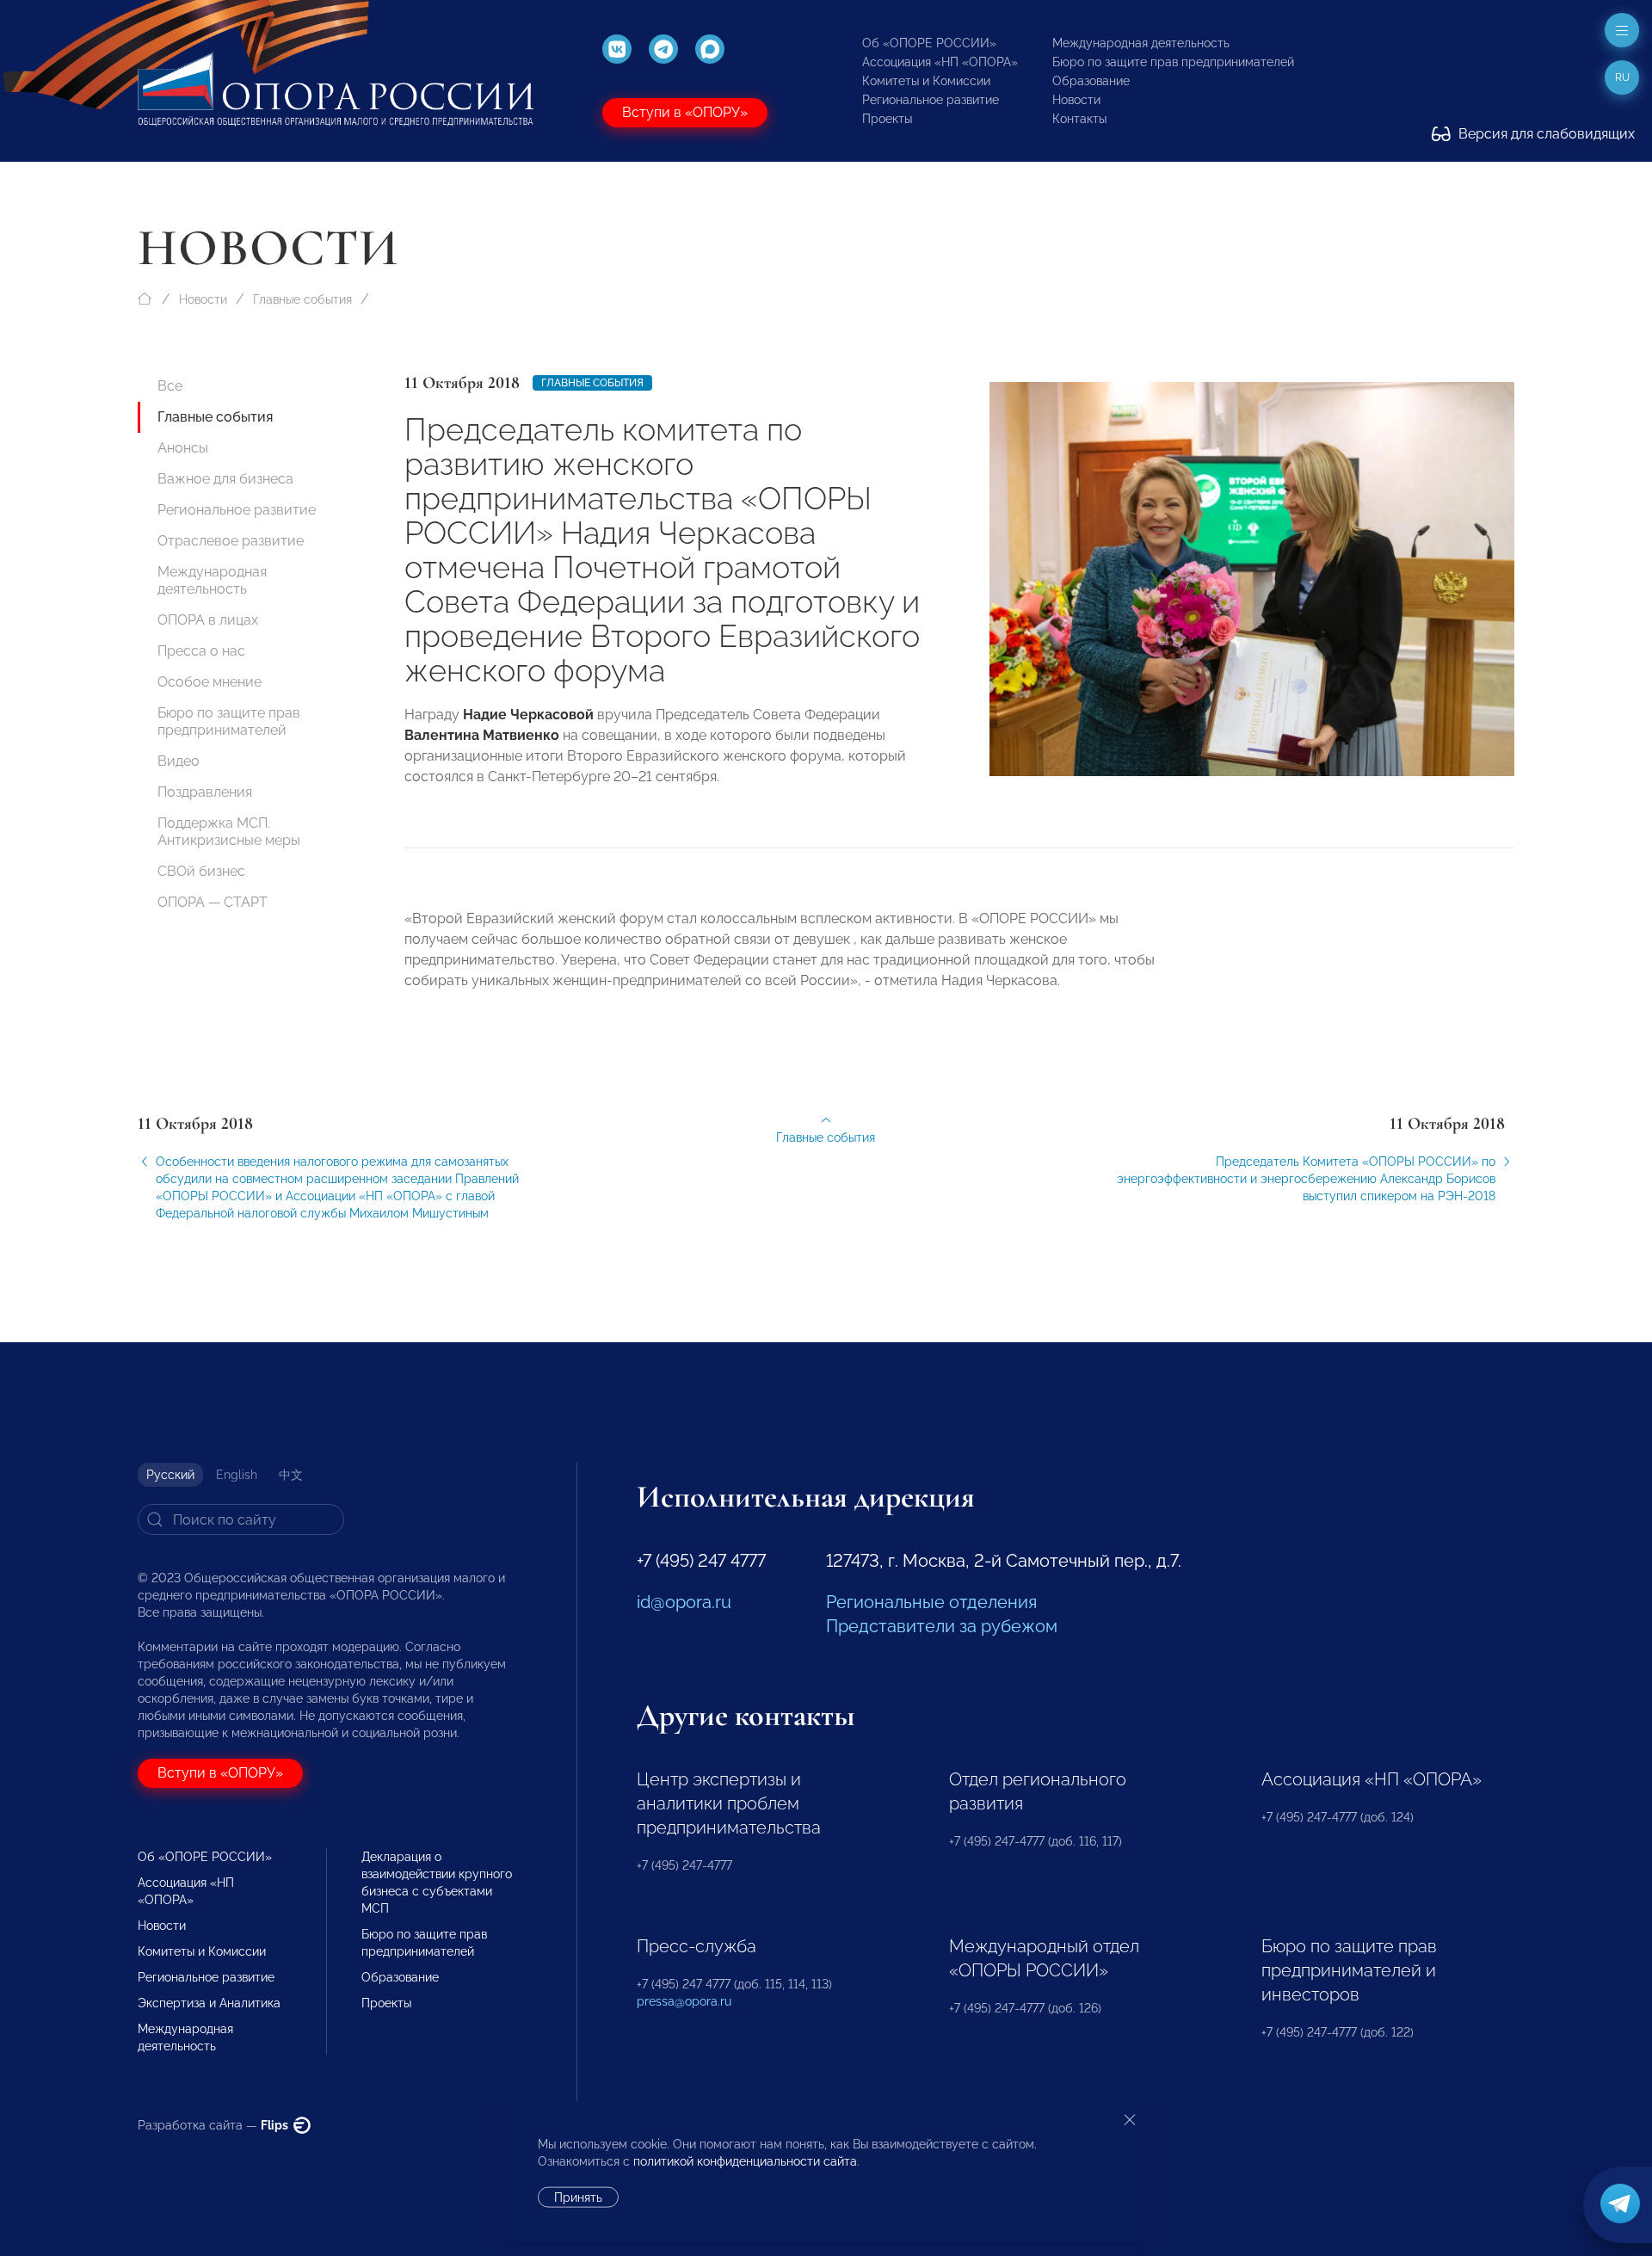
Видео (179, 761)
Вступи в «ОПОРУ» (685, 112)
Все (170, 386)
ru (1622, 77)
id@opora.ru (684, 1602)
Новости (1076, 100)
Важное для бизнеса (225, 479)
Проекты (887, 119)
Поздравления (205, 792)
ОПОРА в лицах (208, 620)
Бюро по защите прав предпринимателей (1173, 62)
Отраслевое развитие (231, 541)
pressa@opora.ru (684, 2001)
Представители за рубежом (942, 1626)
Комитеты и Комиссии (926, 81)
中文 (291, 1475)
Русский (170, 1475)
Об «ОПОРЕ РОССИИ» (929, 43)
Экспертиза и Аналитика (209, 2003)
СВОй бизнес (201, 871)
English (237, 1475)
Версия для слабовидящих (1545, 134)
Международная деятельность (1141, 43)
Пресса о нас (201, 651)
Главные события (302, 299)
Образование (1091, 81)
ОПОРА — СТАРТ (213, 902)
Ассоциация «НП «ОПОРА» (940, 62)
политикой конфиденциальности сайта (745, 2161)
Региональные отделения (931, 1602)
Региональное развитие (931, 100)
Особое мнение (210, 682)
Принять (578, 2197)
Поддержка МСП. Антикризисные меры (229, 832)
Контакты (1079, 119)
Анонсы (183, 448)
